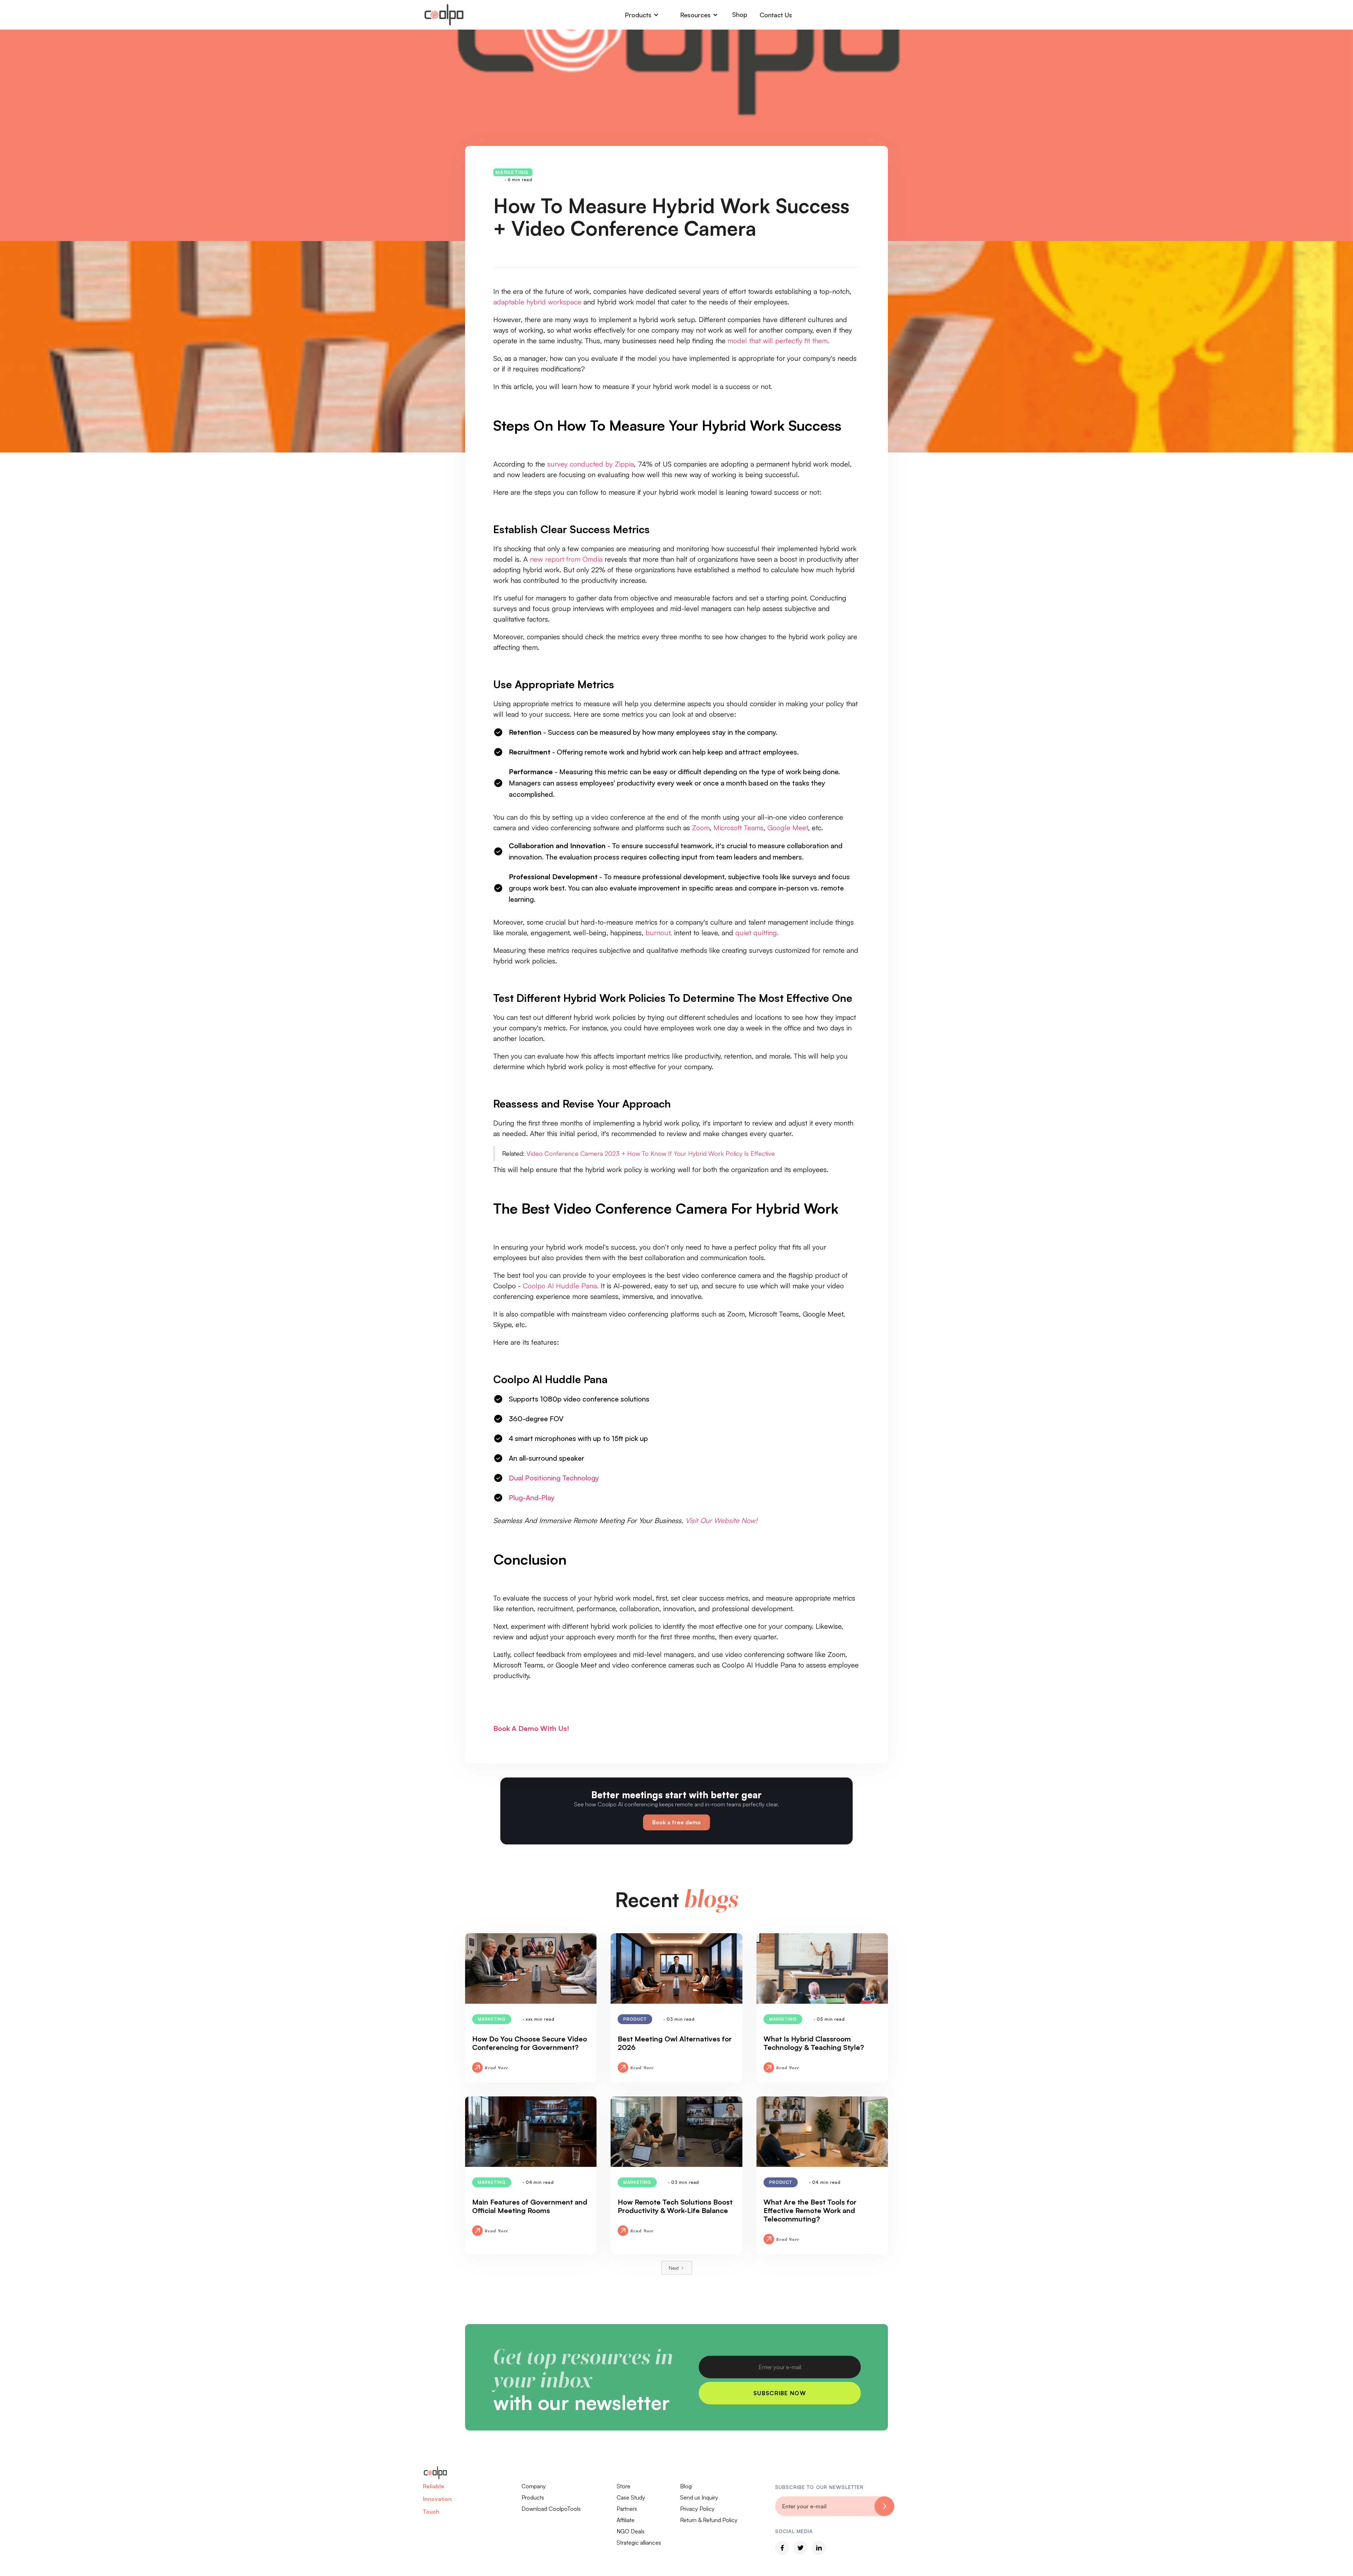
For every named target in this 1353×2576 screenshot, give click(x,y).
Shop (740, 14)
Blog (686, 2486)
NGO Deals (631, 2531)
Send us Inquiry (699, 2497)
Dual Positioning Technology (554, 1478)
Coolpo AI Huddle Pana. (561, 1286)
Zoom (701, 828)
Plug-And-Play (532, 1497)
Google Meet (788, 828)
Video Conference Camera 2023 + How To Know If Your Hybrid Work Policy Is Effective (651, 1153)
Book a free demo (676, 1822)
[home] (444, 15)
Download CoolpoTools (551, 2509)
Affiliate (626, 2520)
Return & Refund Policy (709, 2520)
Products (533, 2497)
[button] (642, 15)
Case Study (631, 2497)
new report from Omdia (566, 559)
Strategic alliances (639, 2543)
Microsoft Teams (739, 828)
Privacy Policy (697, 2509)
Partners (627, 2509)
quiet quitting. (757, 933)
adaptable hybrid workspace (537, 302)
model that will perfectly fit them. (779, 341)
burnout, (659, 933)
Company (534, 2486)
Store (623, 2486)
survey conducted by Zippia (591, 464)
